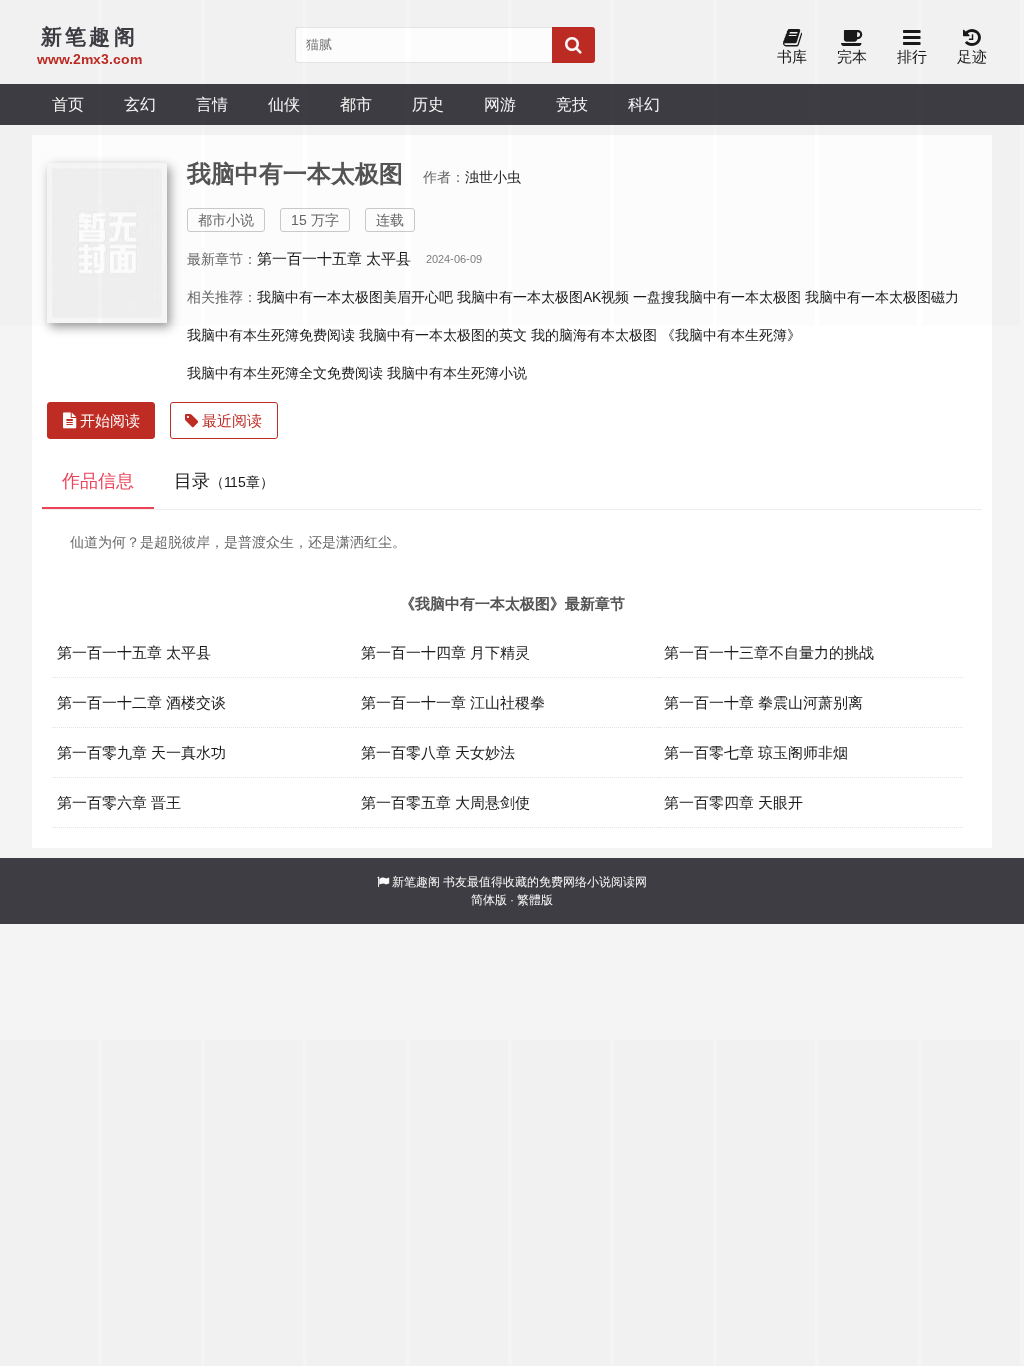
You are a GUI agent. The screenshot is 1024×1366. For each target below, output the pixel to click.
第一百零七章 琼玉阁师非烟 (756, 752)
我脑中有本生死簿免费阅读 (271, 335)
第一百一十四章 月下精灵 (445, 652)
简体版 (489, 900)
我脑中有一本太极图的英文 (443, 335)
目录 (224, 481)
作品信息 (98, 481)
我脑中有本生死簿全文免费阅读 (285, 373)
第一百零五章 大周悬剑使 (445, 802)
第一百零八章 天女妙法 (438, 752)
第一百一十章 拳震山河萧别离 (763, 702)
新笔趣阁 (416, 882)
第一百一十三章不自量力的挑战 (769, 652)
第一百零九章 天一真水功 (141, 752)
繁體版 (535, 900)
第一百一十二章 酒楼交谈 (141, 702)
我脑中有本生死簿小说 (457, 373)
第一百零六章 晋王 (119, 802)
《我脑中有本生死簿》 (731, 335)
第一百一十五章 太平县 (134, 652)
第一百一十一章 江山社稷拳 (453, 702)
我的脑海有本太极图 (594, 335)
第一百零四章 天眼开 (733, 802)
